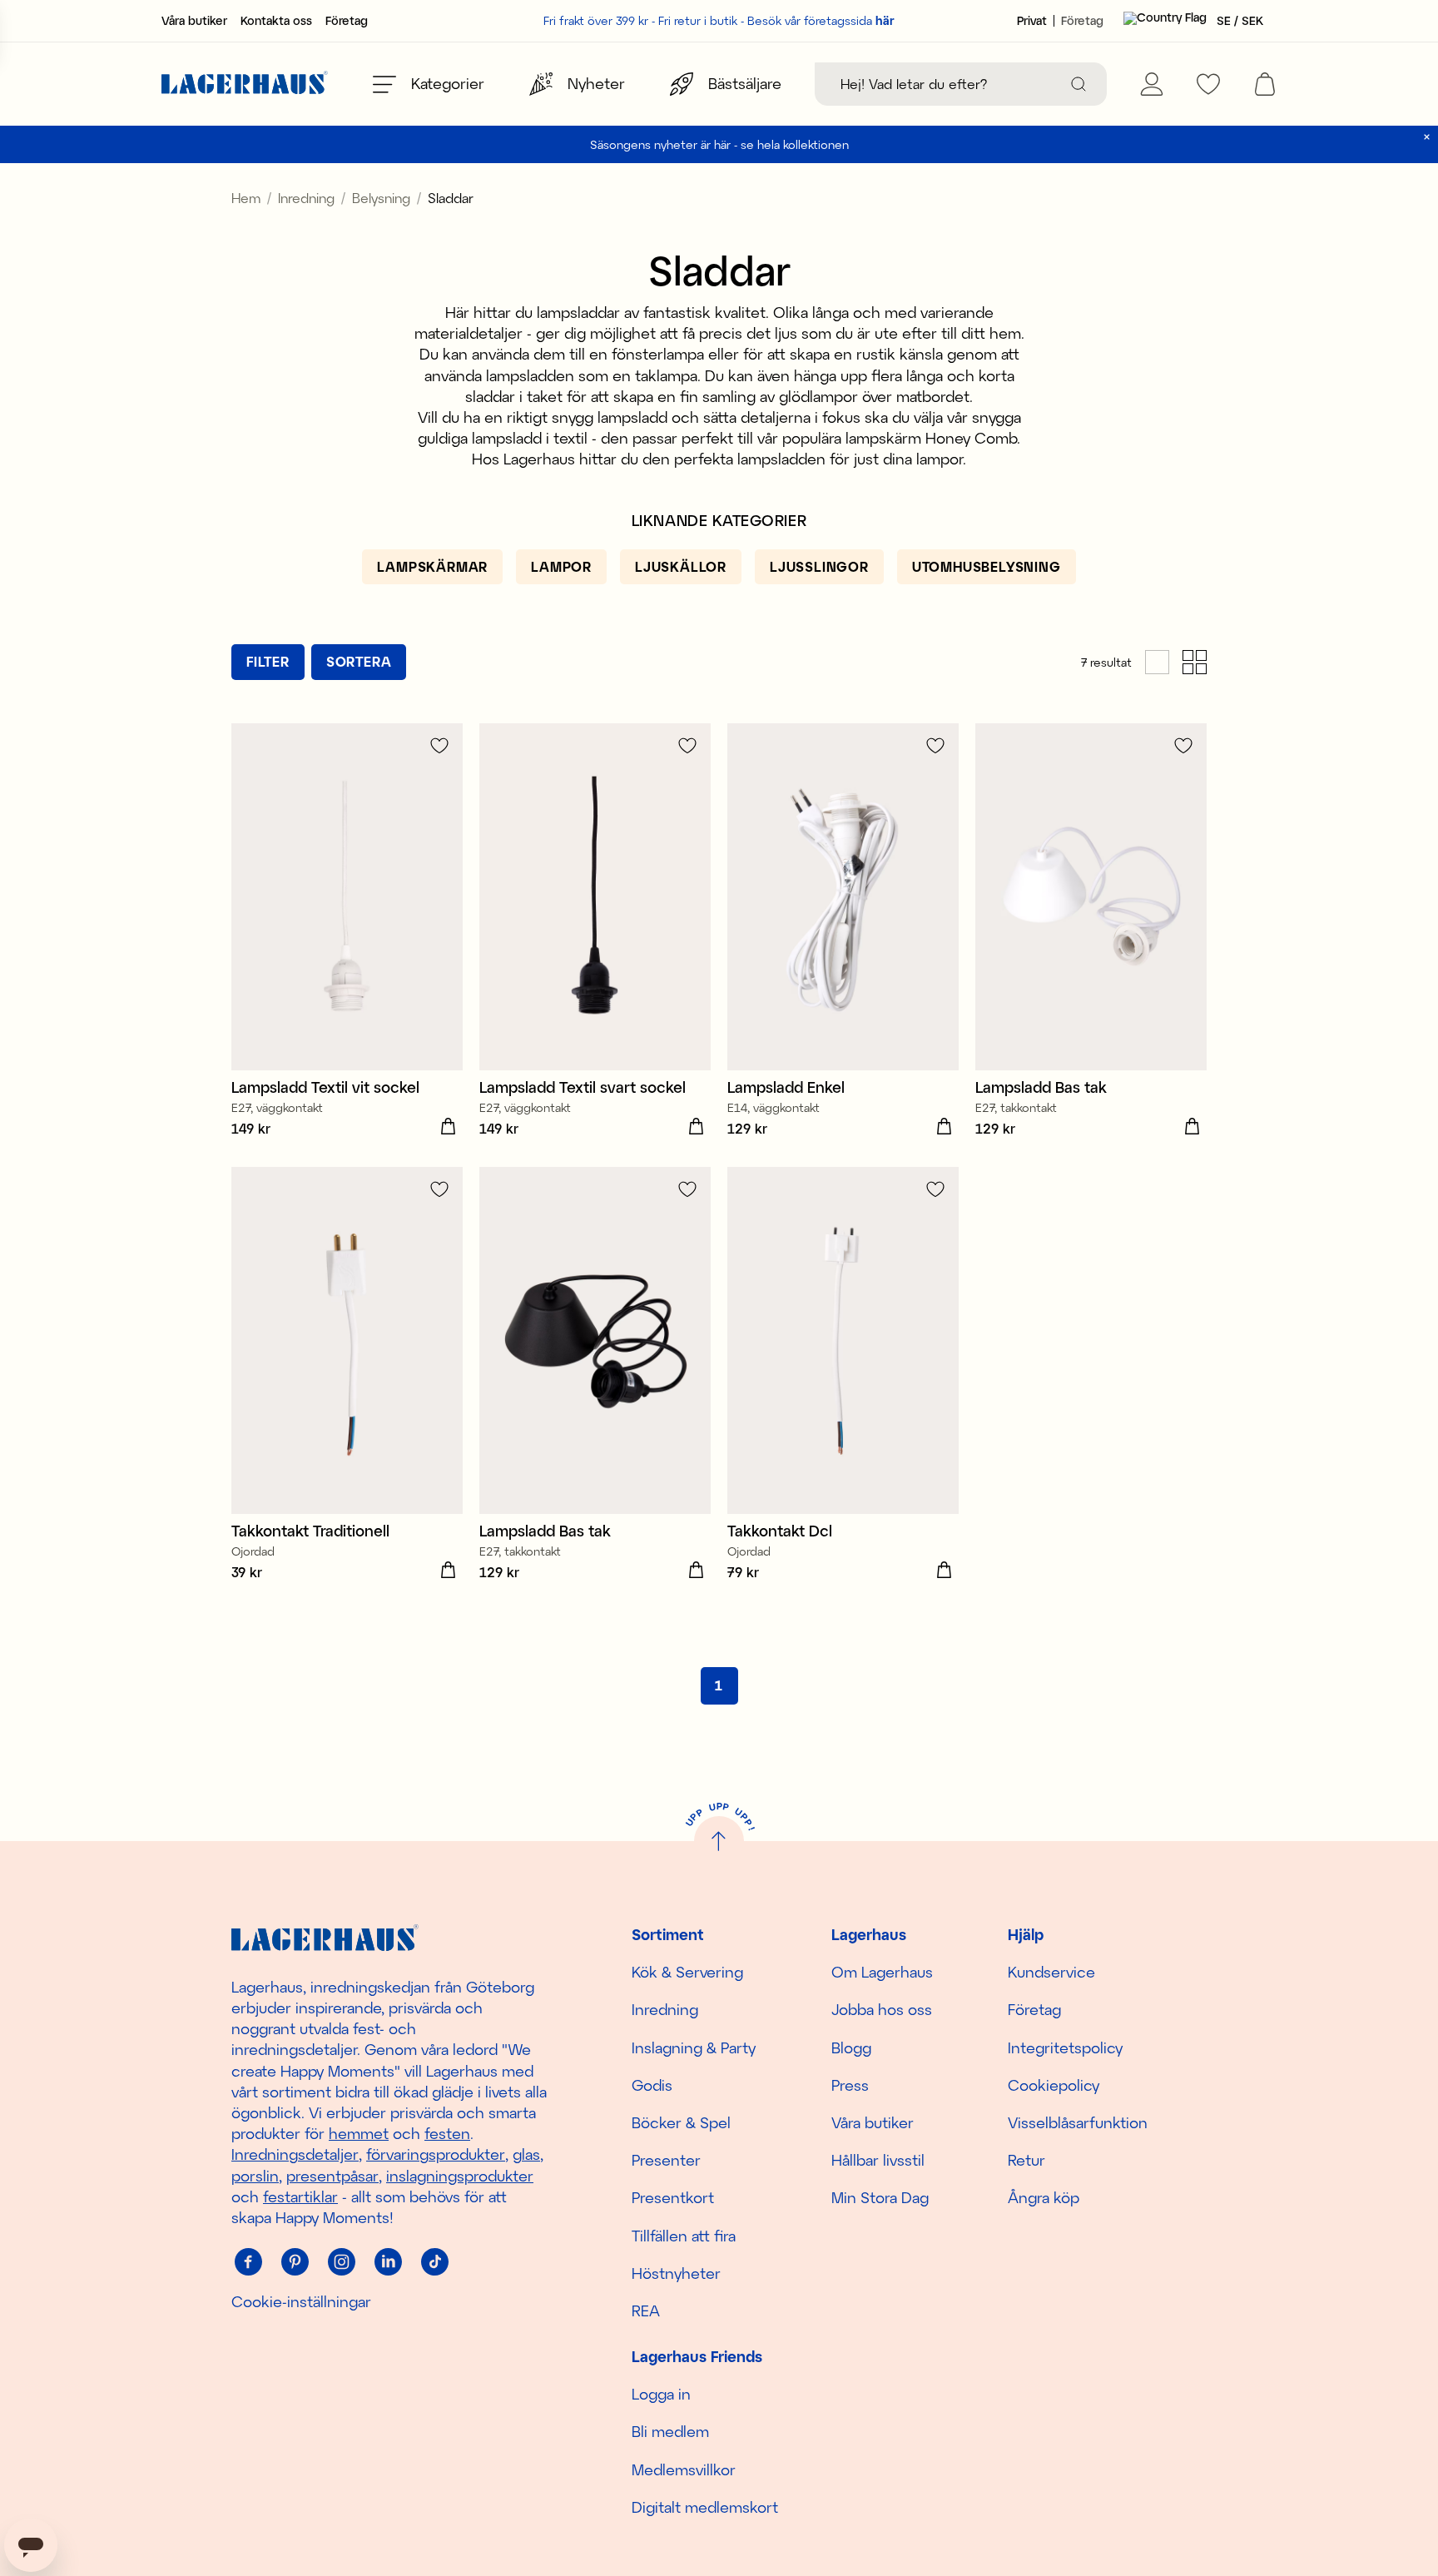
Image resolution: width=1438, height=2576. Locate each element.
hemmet (359, 2133)
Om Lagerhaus (882, 1972)
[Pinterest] (295, 2261)
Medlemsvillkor (684, 2469)
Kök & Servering (687, 1972)
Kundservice (1051, 1972)
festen (447, 2133)
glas (526, 2154)
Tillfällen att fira (684, 2236)
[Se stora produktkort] (1157, 662)
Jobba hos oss (882, 2009)
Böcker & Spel (681, 2122)
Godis (652, 2085)
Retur (1026, 2160)
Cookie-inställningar (301, 2301)
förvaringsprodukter (436, 2154)
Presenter (666, 2160)
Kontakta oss (276, 21)
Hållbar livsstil (878, 2160)
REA (646, 2310)
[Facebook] (248, 2261)
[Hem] (245, 84)
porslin (255, 2176)
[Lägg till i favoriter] (439, 745)
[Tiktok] (434, 2261)
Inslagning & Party (694, 2047)
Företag (347, 21)
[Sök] (1078, 84)
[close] (1427, 137)
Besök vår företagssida (821, 20)
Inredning (306, 198)
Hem (246, 198)
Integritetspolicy (1065, 2047)
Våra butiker (194, 21)
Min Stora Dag (880, 2197)
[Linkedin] (388, 2261)
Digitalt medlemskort (705, 2507)
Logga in (661, 2394)
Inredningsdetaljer (295, 2154)
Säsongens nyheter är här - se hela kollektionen (719, 144)
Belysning (381, 198)
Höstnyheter (676, 2273)
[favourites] (1208, 84)
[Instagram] (341, 2261)
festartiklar (300, 2196)
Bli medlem (670, 2431)
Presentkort (673, 2197)
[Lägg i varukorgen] (448, 1127)
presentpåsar (332, 2176)
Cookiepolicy (1054, 2085)
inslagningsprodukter (460, 2176)
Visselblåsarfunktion (1078, 2122)
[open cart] (1265, 84)
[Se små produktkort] (1195, 662)
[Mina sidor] (1152, 84)
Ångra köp (1044, 2197)
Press (850, 2085)
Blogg (851, 2047)
